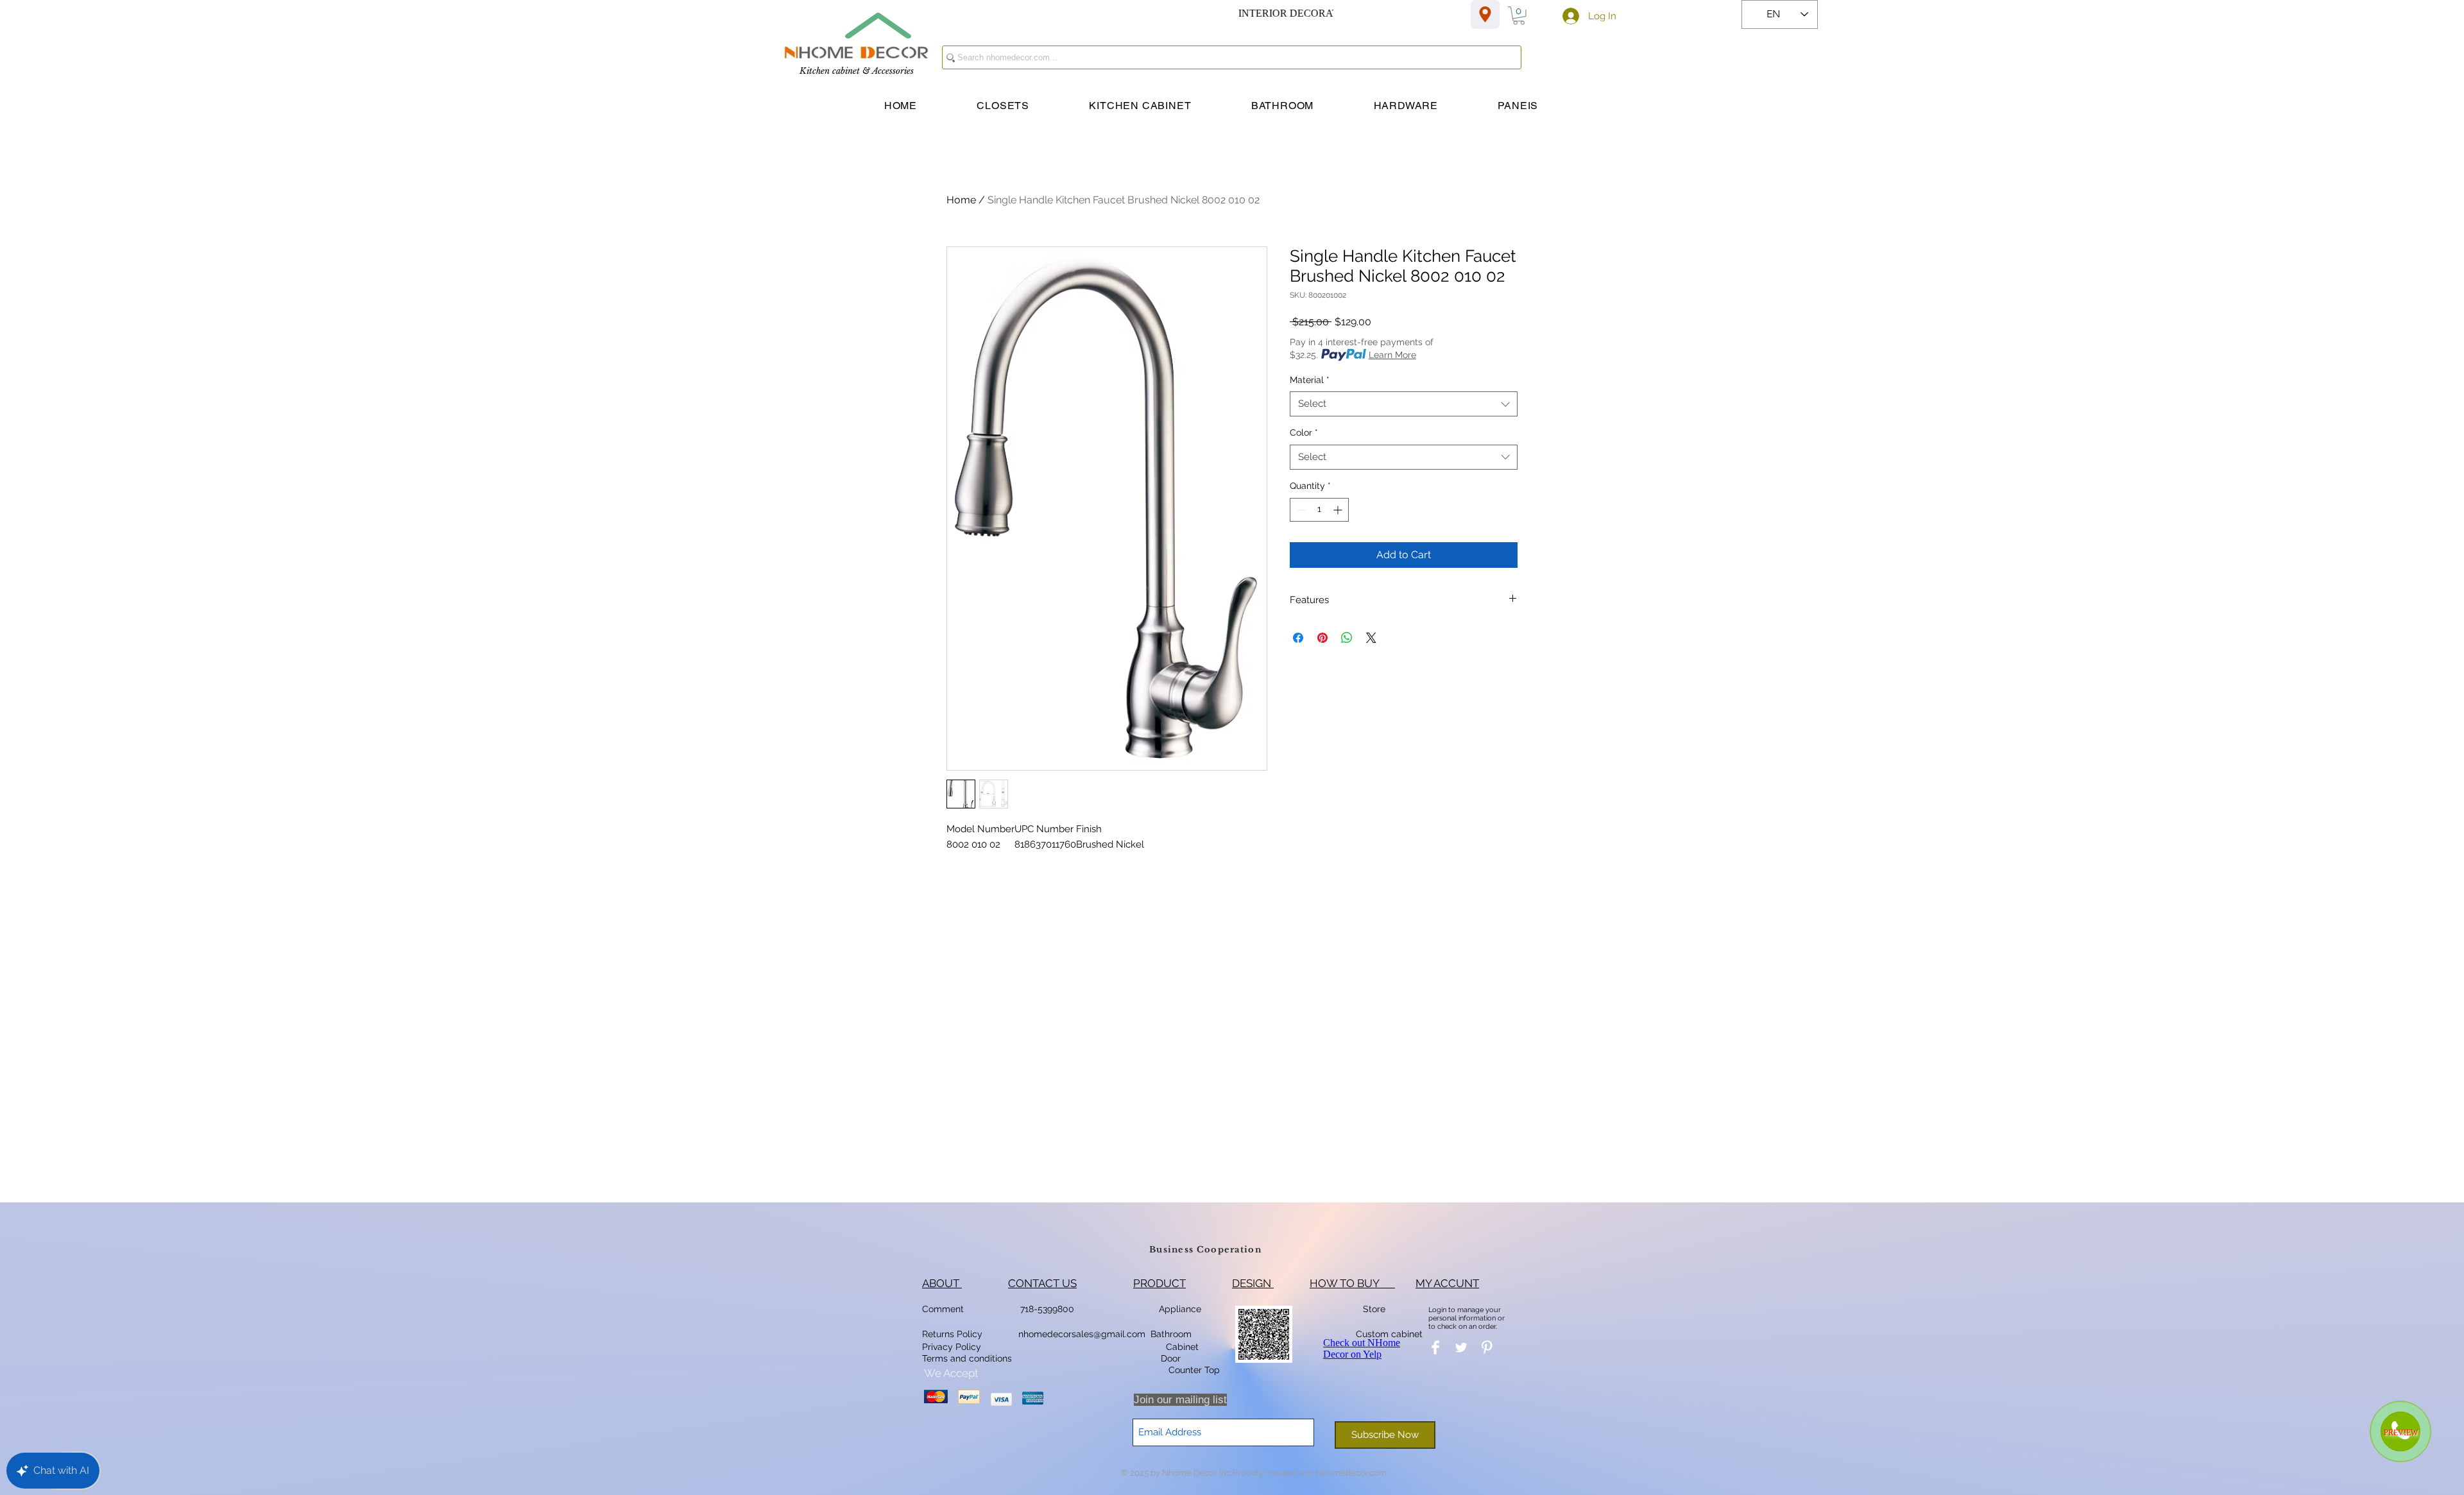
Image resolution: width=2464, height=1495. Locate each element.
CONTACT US (1042, 1283)
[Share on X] (1371, 638)
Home (961, 200)
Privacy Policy (953, 1347)
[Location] (1485, 14)
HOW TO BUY (1352, 1283)
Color (1304, 432)
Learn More (1392, 355)
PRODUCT (1159, 1283)
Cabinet (1181, 1347)
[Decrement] (1300, 510)
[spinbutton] (1319, 510)
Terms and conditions (967, 1358)
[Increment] (1339, 510)
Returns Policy (952, 1334)
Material (1310, 380)
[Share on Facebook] (1298, 638)
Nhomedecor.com (1351, 1473)
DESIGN (1253, 1283)
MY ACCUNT (1447, 1283)
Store (1378, 1309)
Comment (945, 1309)
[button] (1519, 16)
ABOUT (942, 1283)
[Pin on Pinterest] (1322, 638)
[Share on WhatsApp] (1347, 638)
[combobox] (1404, 404)
